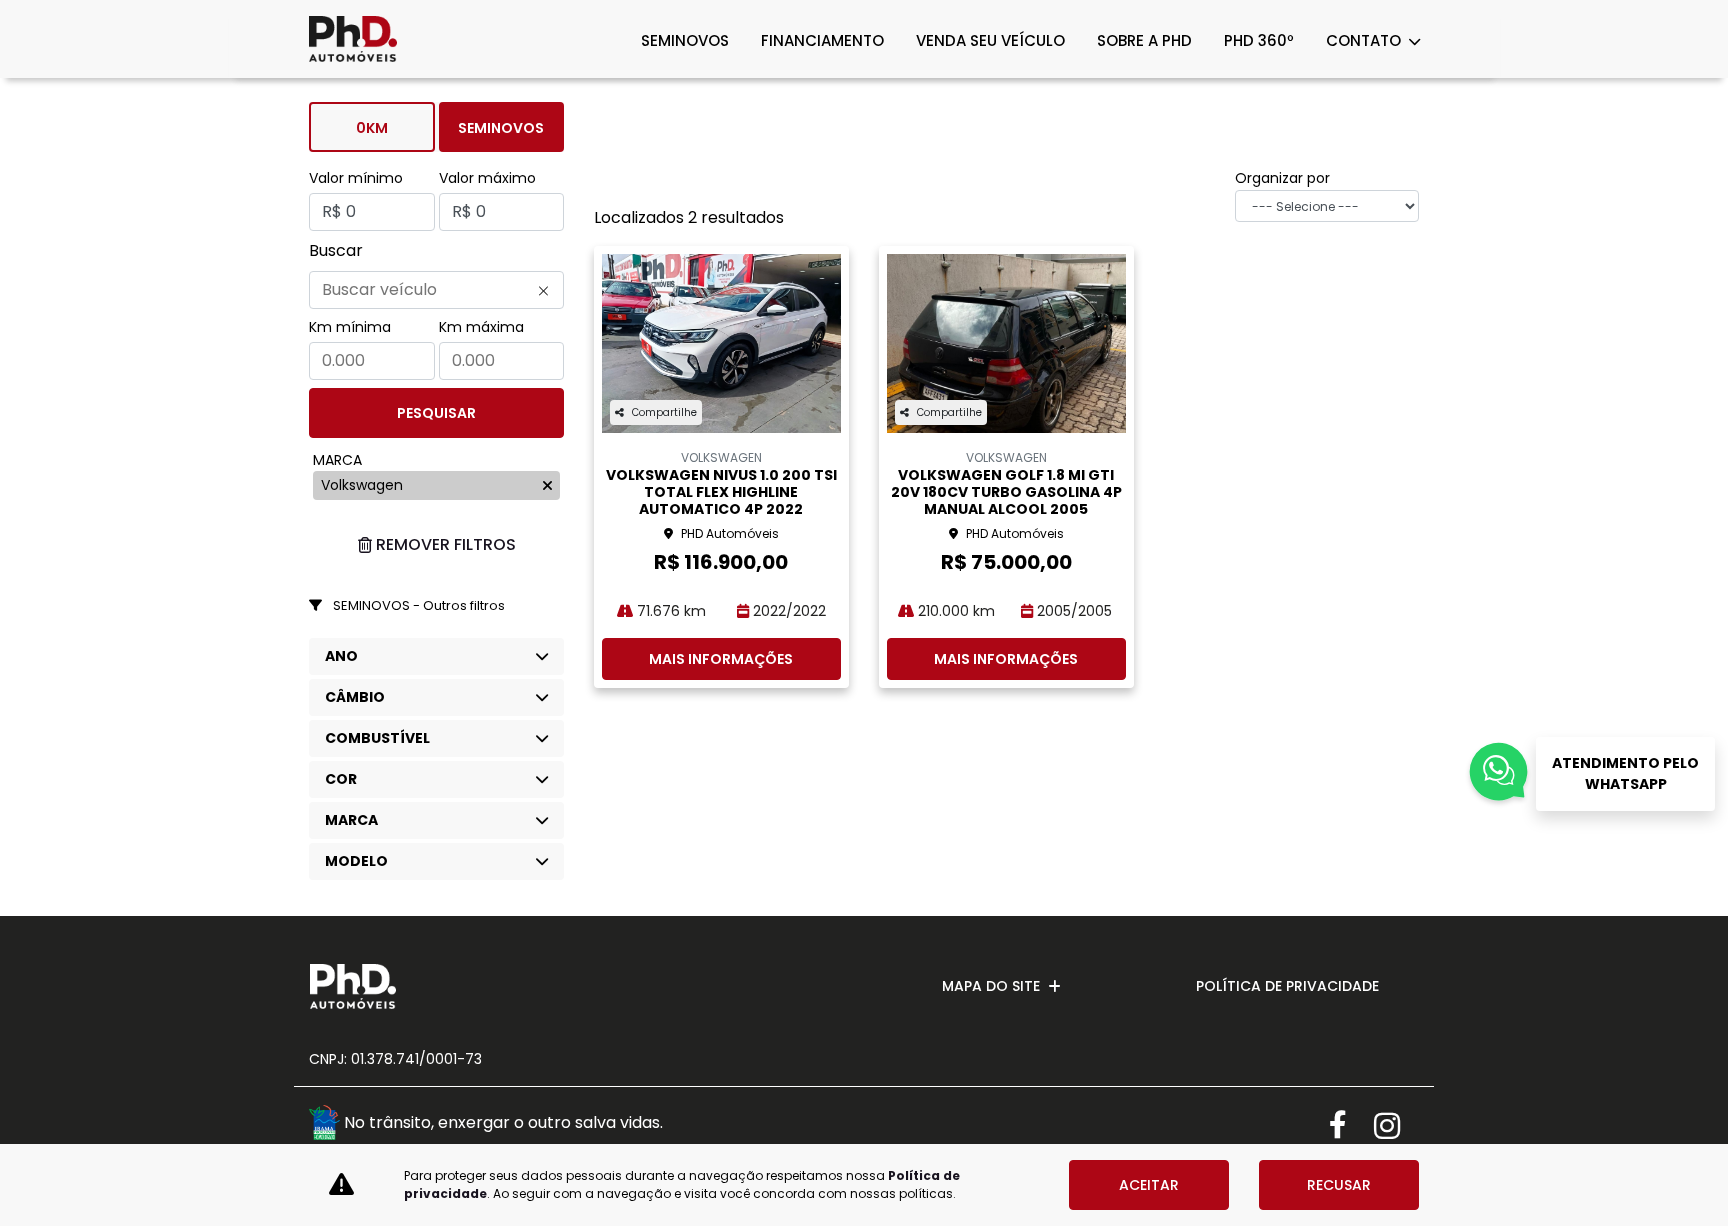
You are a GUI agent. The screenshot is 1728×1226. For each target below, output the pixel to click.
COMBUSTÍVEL (377, 738)
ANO (341, 656)
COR (341, 779)
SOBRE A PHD (1144, 40)
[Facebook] (1351, 1125)
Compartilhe (664, 412)
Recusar (1339, 1185)
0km (372, 128)
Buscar (336, 250)
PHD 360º (1259, 40)
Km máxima (481, 327)
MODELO (356, 861)
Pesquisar (436, 413)
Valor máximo (487, 178)
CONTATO (1365, 40)
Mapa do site (991, 986)
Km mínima (350, 327)
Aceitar (1149, 1185)
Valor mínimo (356, 178)
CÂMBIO (355, 697)
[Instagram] (1396, 1125)
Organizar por (1282, 178)
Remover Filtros (446, 544)
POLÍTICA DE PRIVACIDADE (1287, 986)
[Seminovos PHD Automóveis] (353, 39)
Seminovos (501, 128)
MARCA (351, 820)
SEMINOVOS (685, 40)
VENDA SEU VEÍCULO (990, 40)
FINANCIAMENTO (822, 40)
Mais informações (721, 659)
